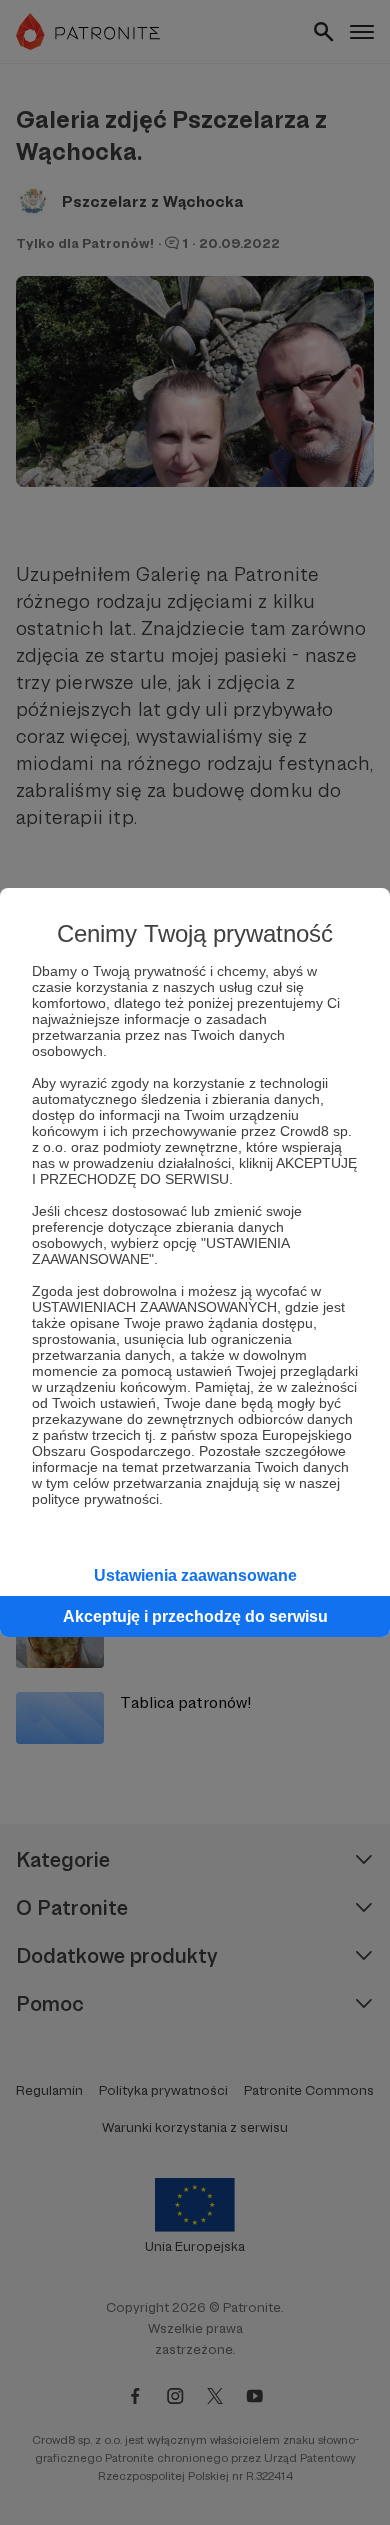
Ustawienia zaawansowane (195, 1575)
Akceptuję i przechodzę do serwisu (195, 1616)
